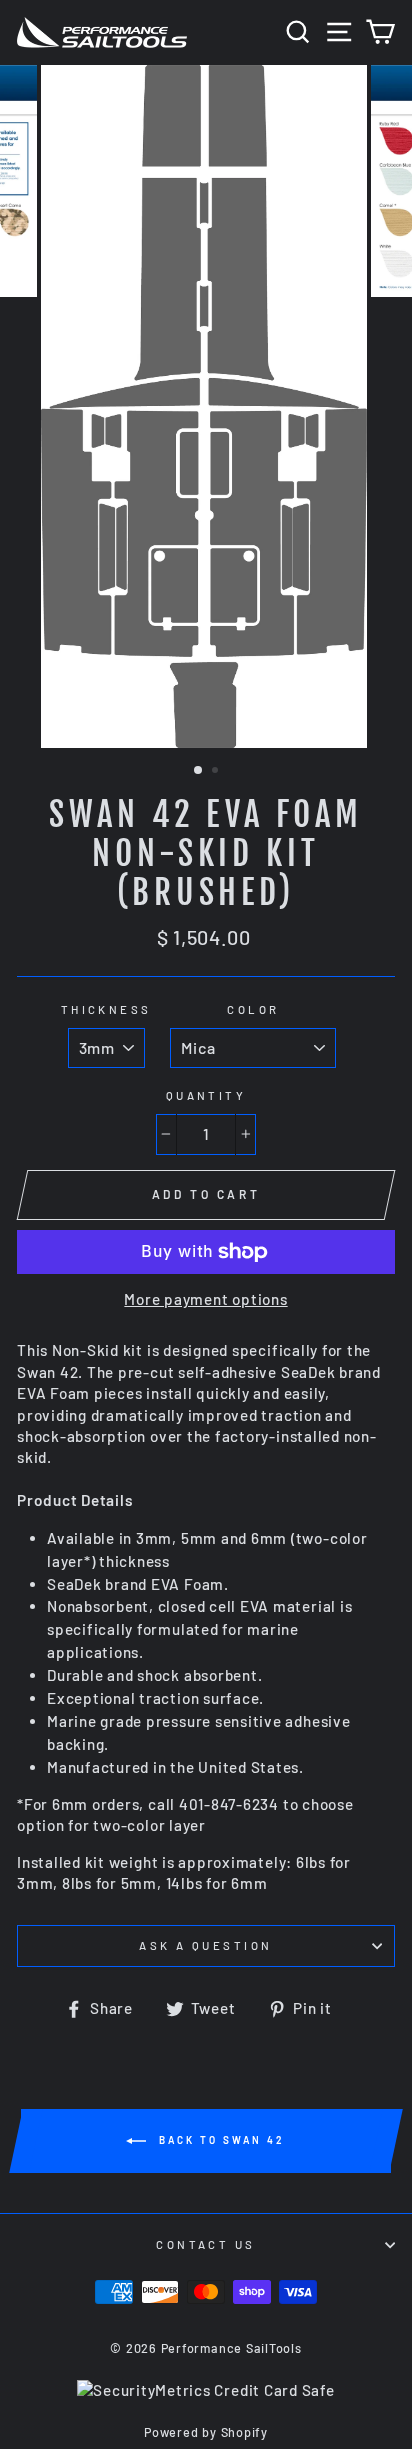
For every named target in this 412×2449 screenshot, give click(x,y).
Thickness (106, 1009)
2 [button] (217, 772)
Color (253, 1009)
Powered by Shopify (206, 2432)
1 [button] (199, 771)
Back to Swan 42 (219, 2140)
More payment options (205, 1299)
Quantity (206, 1095)
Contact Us (205, 2244)
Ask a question (205, 1945)
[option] (206, 407)
